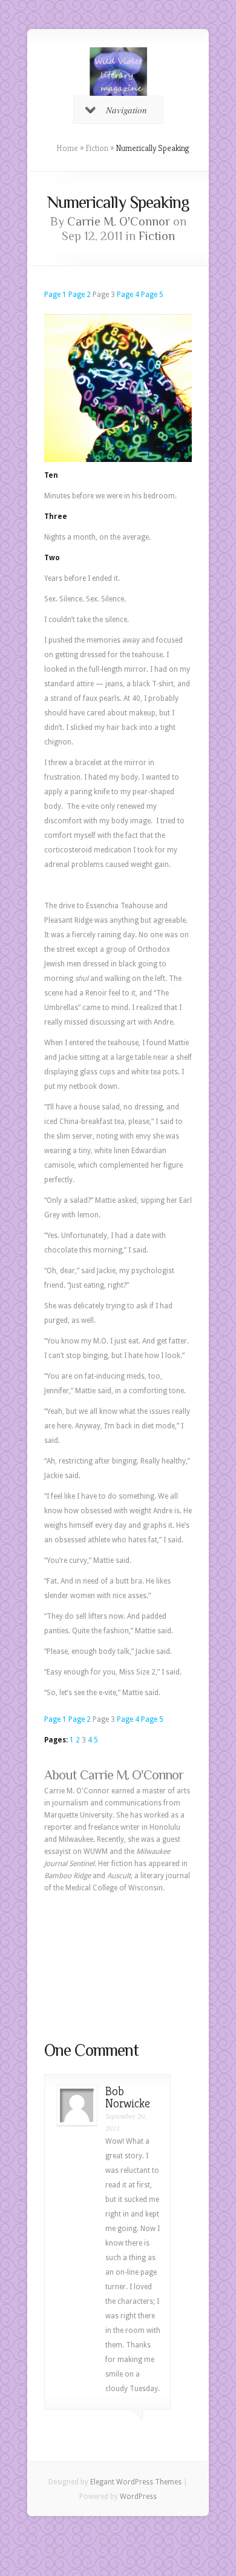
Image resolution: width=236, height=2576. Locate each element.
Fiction (97, 148)
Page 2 (80, 295)
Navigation (126, 110)
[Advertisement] (118, 1967)
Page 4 (128, 295)
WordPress (138, 2497)
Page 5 (152, 295)
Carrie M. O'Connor (119, 221)
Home (67, 148)
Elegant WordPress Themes (136, 2482)
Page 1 (55, 295)
